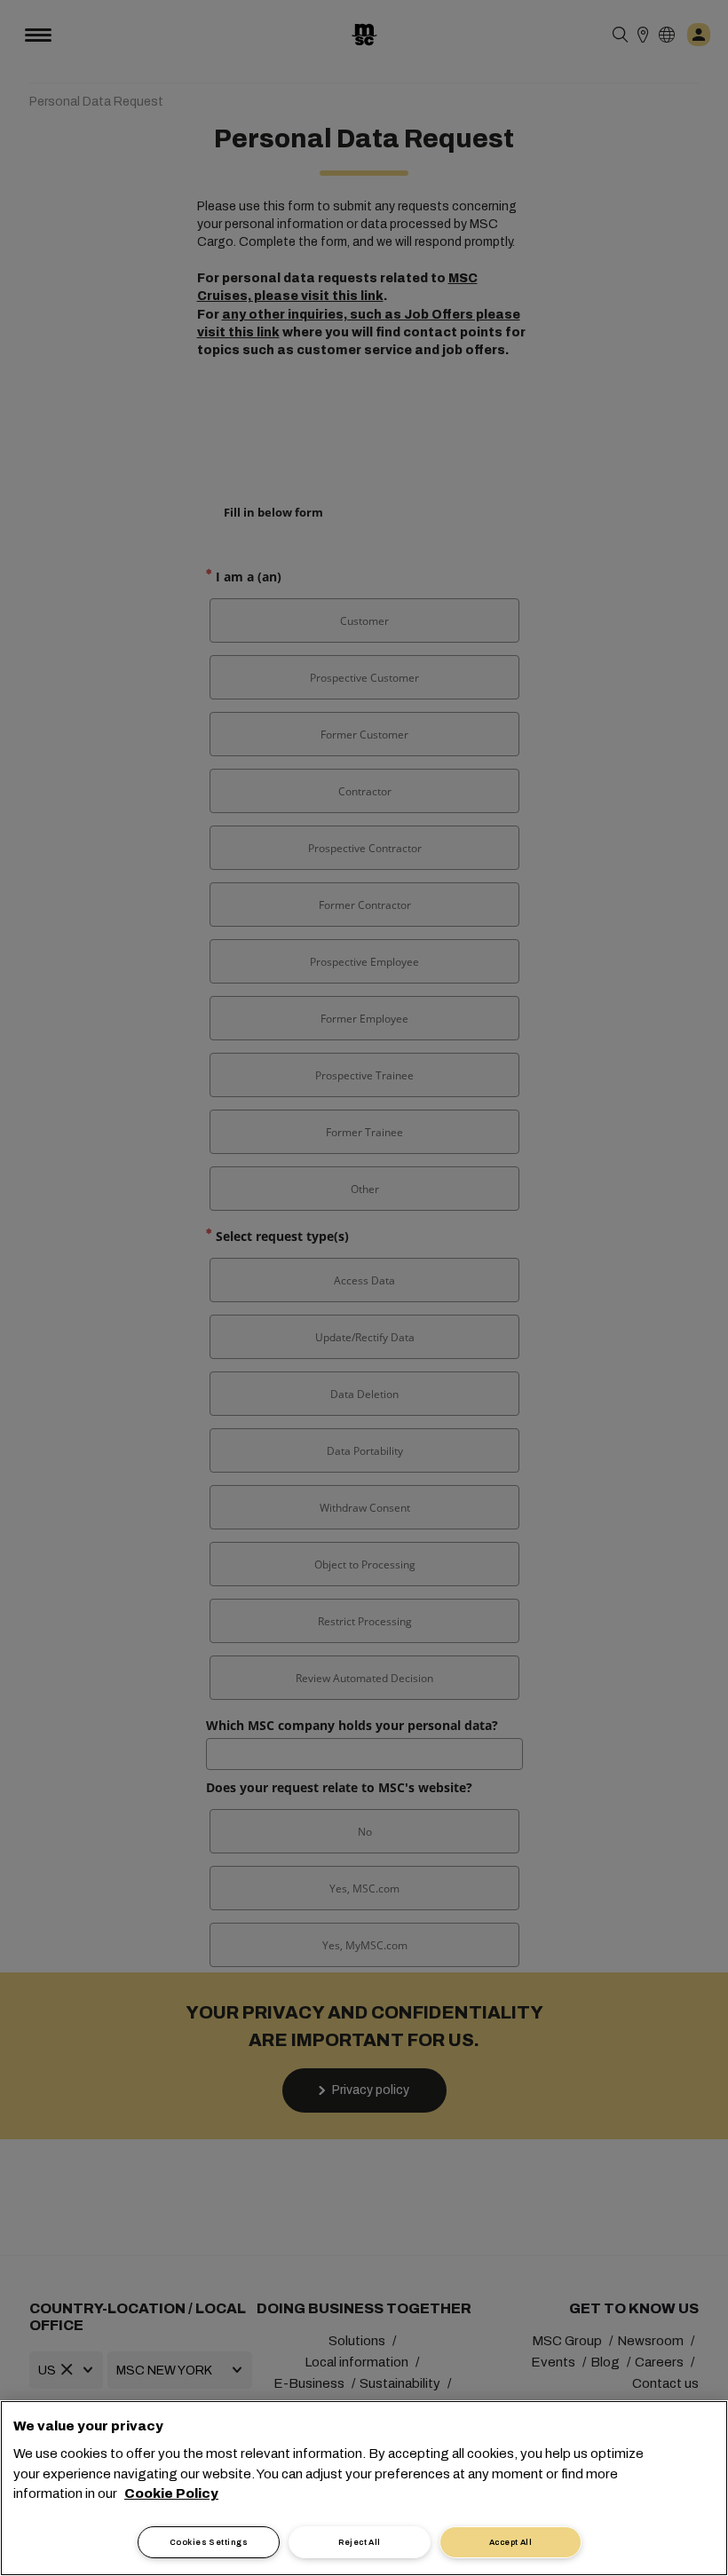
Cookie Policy (171, 2493)
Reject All (360, 2542)
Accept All (511, 2542)
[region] (364, 2488)
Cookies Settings (209, 2542)
